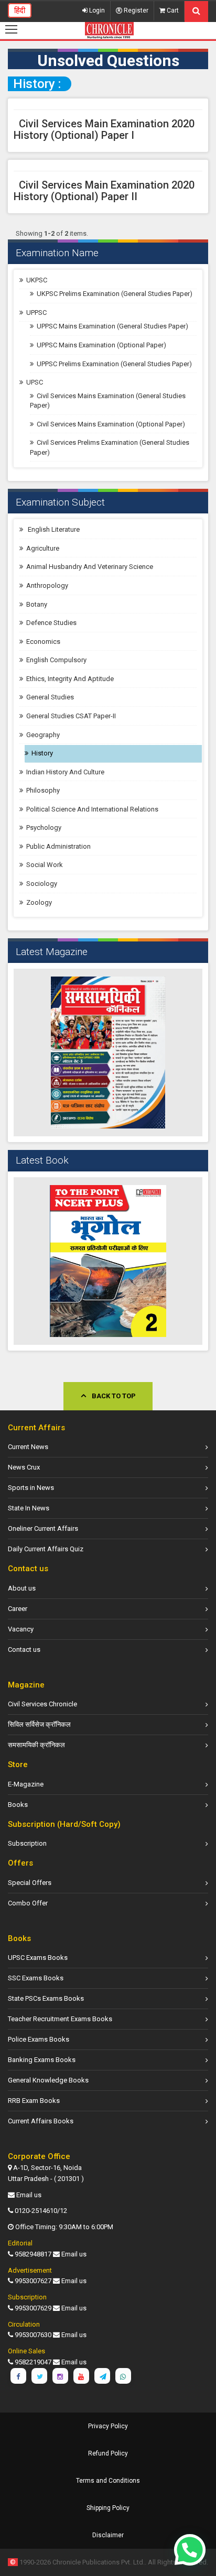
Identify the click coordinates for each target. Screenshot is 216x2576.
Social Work (45, 865)
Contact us (24, 1649)
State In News (29, 1508)
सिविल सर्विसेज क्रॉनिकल (39, 1724)
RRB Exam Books (34, 2101)
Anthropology (47, 585)
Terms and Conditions (108, 2481)
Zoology (39, 902)
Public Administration (58, 846)
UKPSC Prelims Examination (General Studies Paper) (115, 294)
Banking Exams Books (42, 2060)
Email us (29, 2195)
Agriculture (43, 548)
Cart (172, 10)
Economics (43, 642)
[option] (108, 1053)
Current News (28, 1447)
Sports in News (31, 1488)
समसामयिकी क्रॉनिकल (36, 1745)
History (42, 753)
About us (22, 1588)
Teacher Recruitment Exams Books (60, 2019)
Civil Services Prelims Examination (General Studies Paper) (110, 447)
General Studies (50, 697)
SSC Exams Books (36, 1978)
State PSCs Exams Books (46, 1998)
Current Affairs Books (41, 2121)
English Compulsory (56, 660)
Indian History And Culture (65, 772)
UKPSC (37, 280)
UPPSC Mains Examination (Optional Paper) (101, 345)
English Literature (53, 529)
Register (135, 10)
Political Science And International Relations (92, 809)
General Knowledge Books (48, 2080)
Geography (43, 735)
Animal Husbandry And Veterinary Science (90, 567)
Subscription (27, 1843)
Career (18, 1609)
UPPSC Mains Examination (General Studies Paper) (112, 326)
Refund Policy (108, 2453)
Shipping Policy (108, 2508)
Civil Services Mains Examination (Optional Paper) (111, 424)
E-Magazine (26, 1784)
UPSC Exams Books (38, 1958)
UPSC (35, 382)
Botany (37, 604)
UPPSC (36, 313)
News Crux (24, 1467)
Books (18, 1805)
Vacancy (21, 1629)
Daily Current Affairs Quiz (46, 1549)
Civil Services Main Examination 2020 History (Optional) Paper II (104, 191)
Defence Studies (51, 623)
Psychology (44, 827)
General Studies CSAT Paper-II (71, 716)
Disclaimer (108, 2535)
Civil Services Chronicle (42, 1704)
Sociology (42, 884)
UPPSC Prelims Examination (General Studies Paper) (114, 364)
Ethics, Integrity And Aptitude (70, 679)
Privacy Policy (108, 2426)
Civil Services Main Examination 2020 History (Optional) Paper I (104, 129)
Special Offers (30, 1883)
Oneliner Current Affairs (43, 1528)
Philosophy (43, 790)
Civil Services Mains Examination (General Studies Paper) (108, 401)
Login (96, 10)
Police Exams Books (39, 2039)
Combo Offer (28, 1903)
